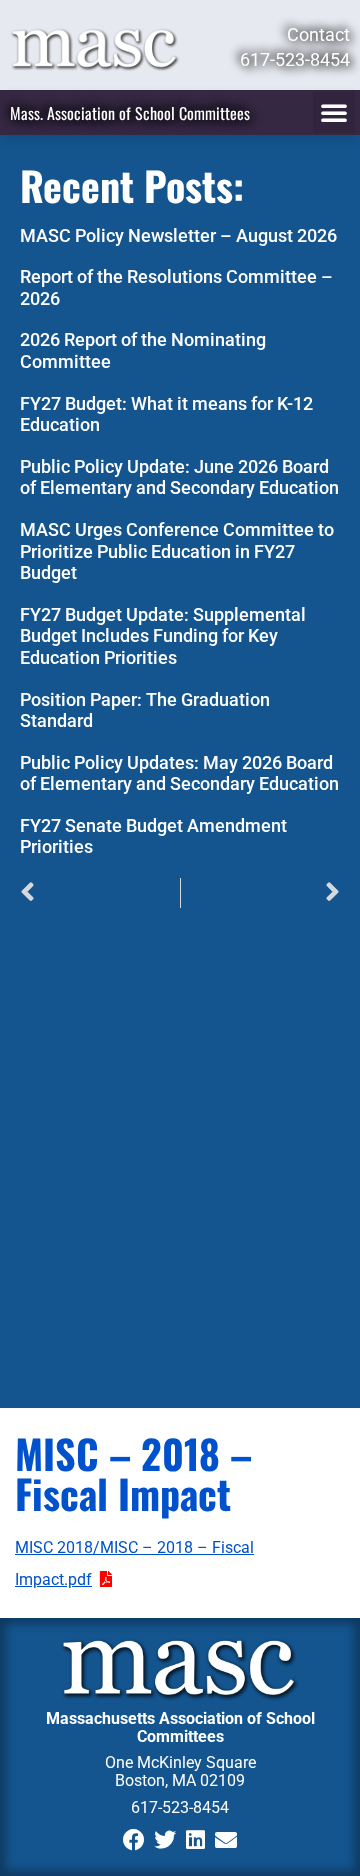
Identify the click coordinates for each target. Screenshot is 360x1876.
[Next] (261, 893)
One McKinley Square (180, 1762)
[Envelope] (226, 1840)
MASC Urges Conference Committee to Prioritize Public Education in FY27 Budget (177, 551)
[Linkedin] (195, 1840)
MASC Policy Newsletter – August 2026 (178, 235)
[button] (334, 112)
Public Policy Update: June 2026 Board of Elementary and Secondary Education (179, 477)
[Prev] (100, 893)
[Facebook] (133, 1840)
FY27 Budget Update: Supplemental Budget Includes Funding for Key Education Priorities (163, 636)
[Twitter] (164, 1840)
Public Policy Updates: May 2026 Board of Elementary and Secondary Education (179, 773)
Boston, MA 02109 (180, 1780)
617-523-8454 (180, 1807)
